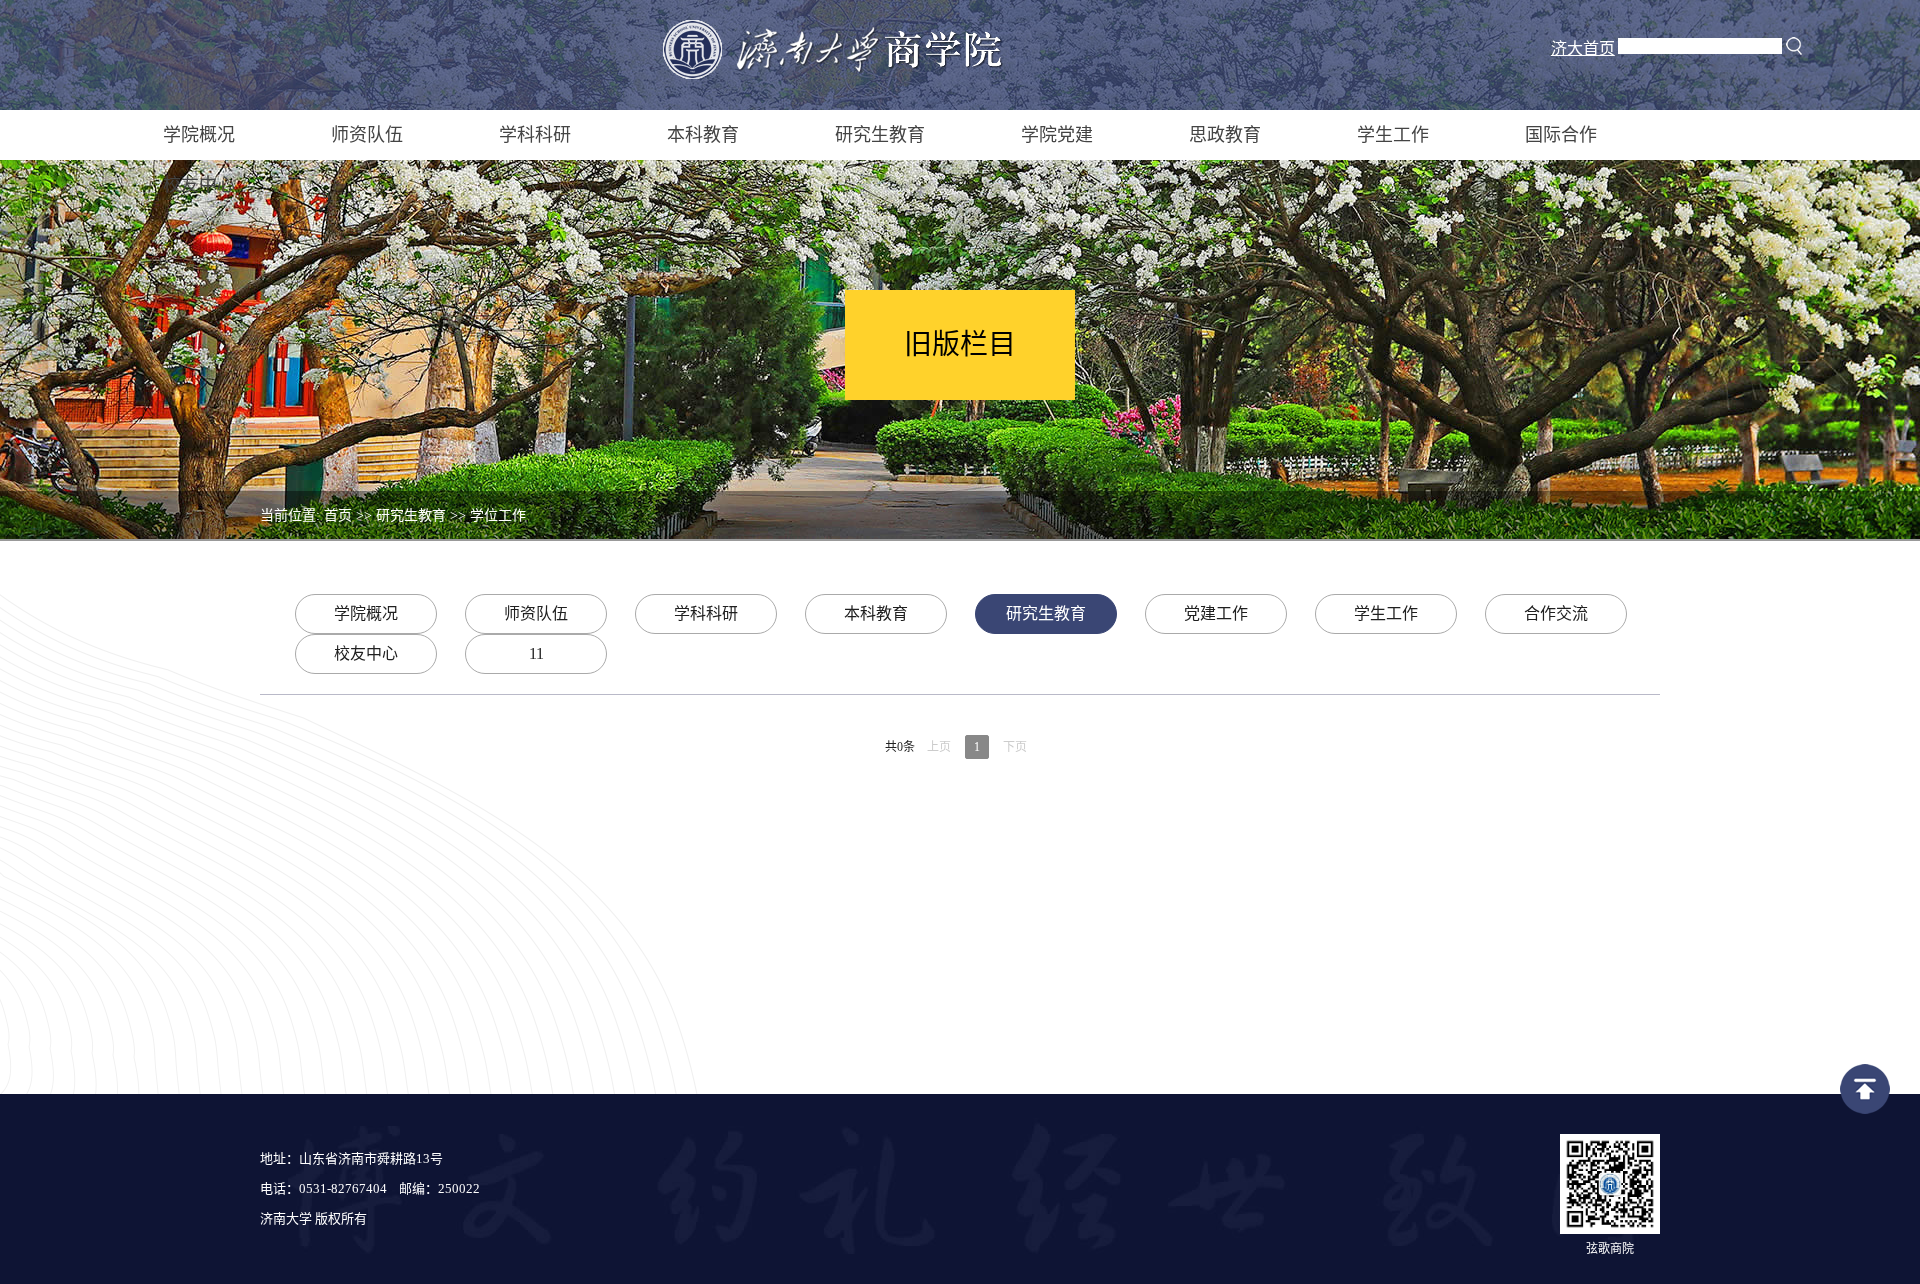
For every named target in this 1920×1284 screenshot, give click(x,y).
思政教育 (1225, 135)
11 (536, 653)
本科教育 (703, 135)
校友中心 (199, 185)
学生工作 (1393, 135)
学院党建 (1057, 135)
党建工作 (1216, 613)
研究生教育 (880, 135)
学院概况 (199, 135)
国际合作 (1561, 135)
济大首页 (1583, 48)
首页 (338, 515)
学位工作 (498, 515)
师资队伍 (367, 135)
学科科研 (535, 135)
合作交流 (1556, 613)
